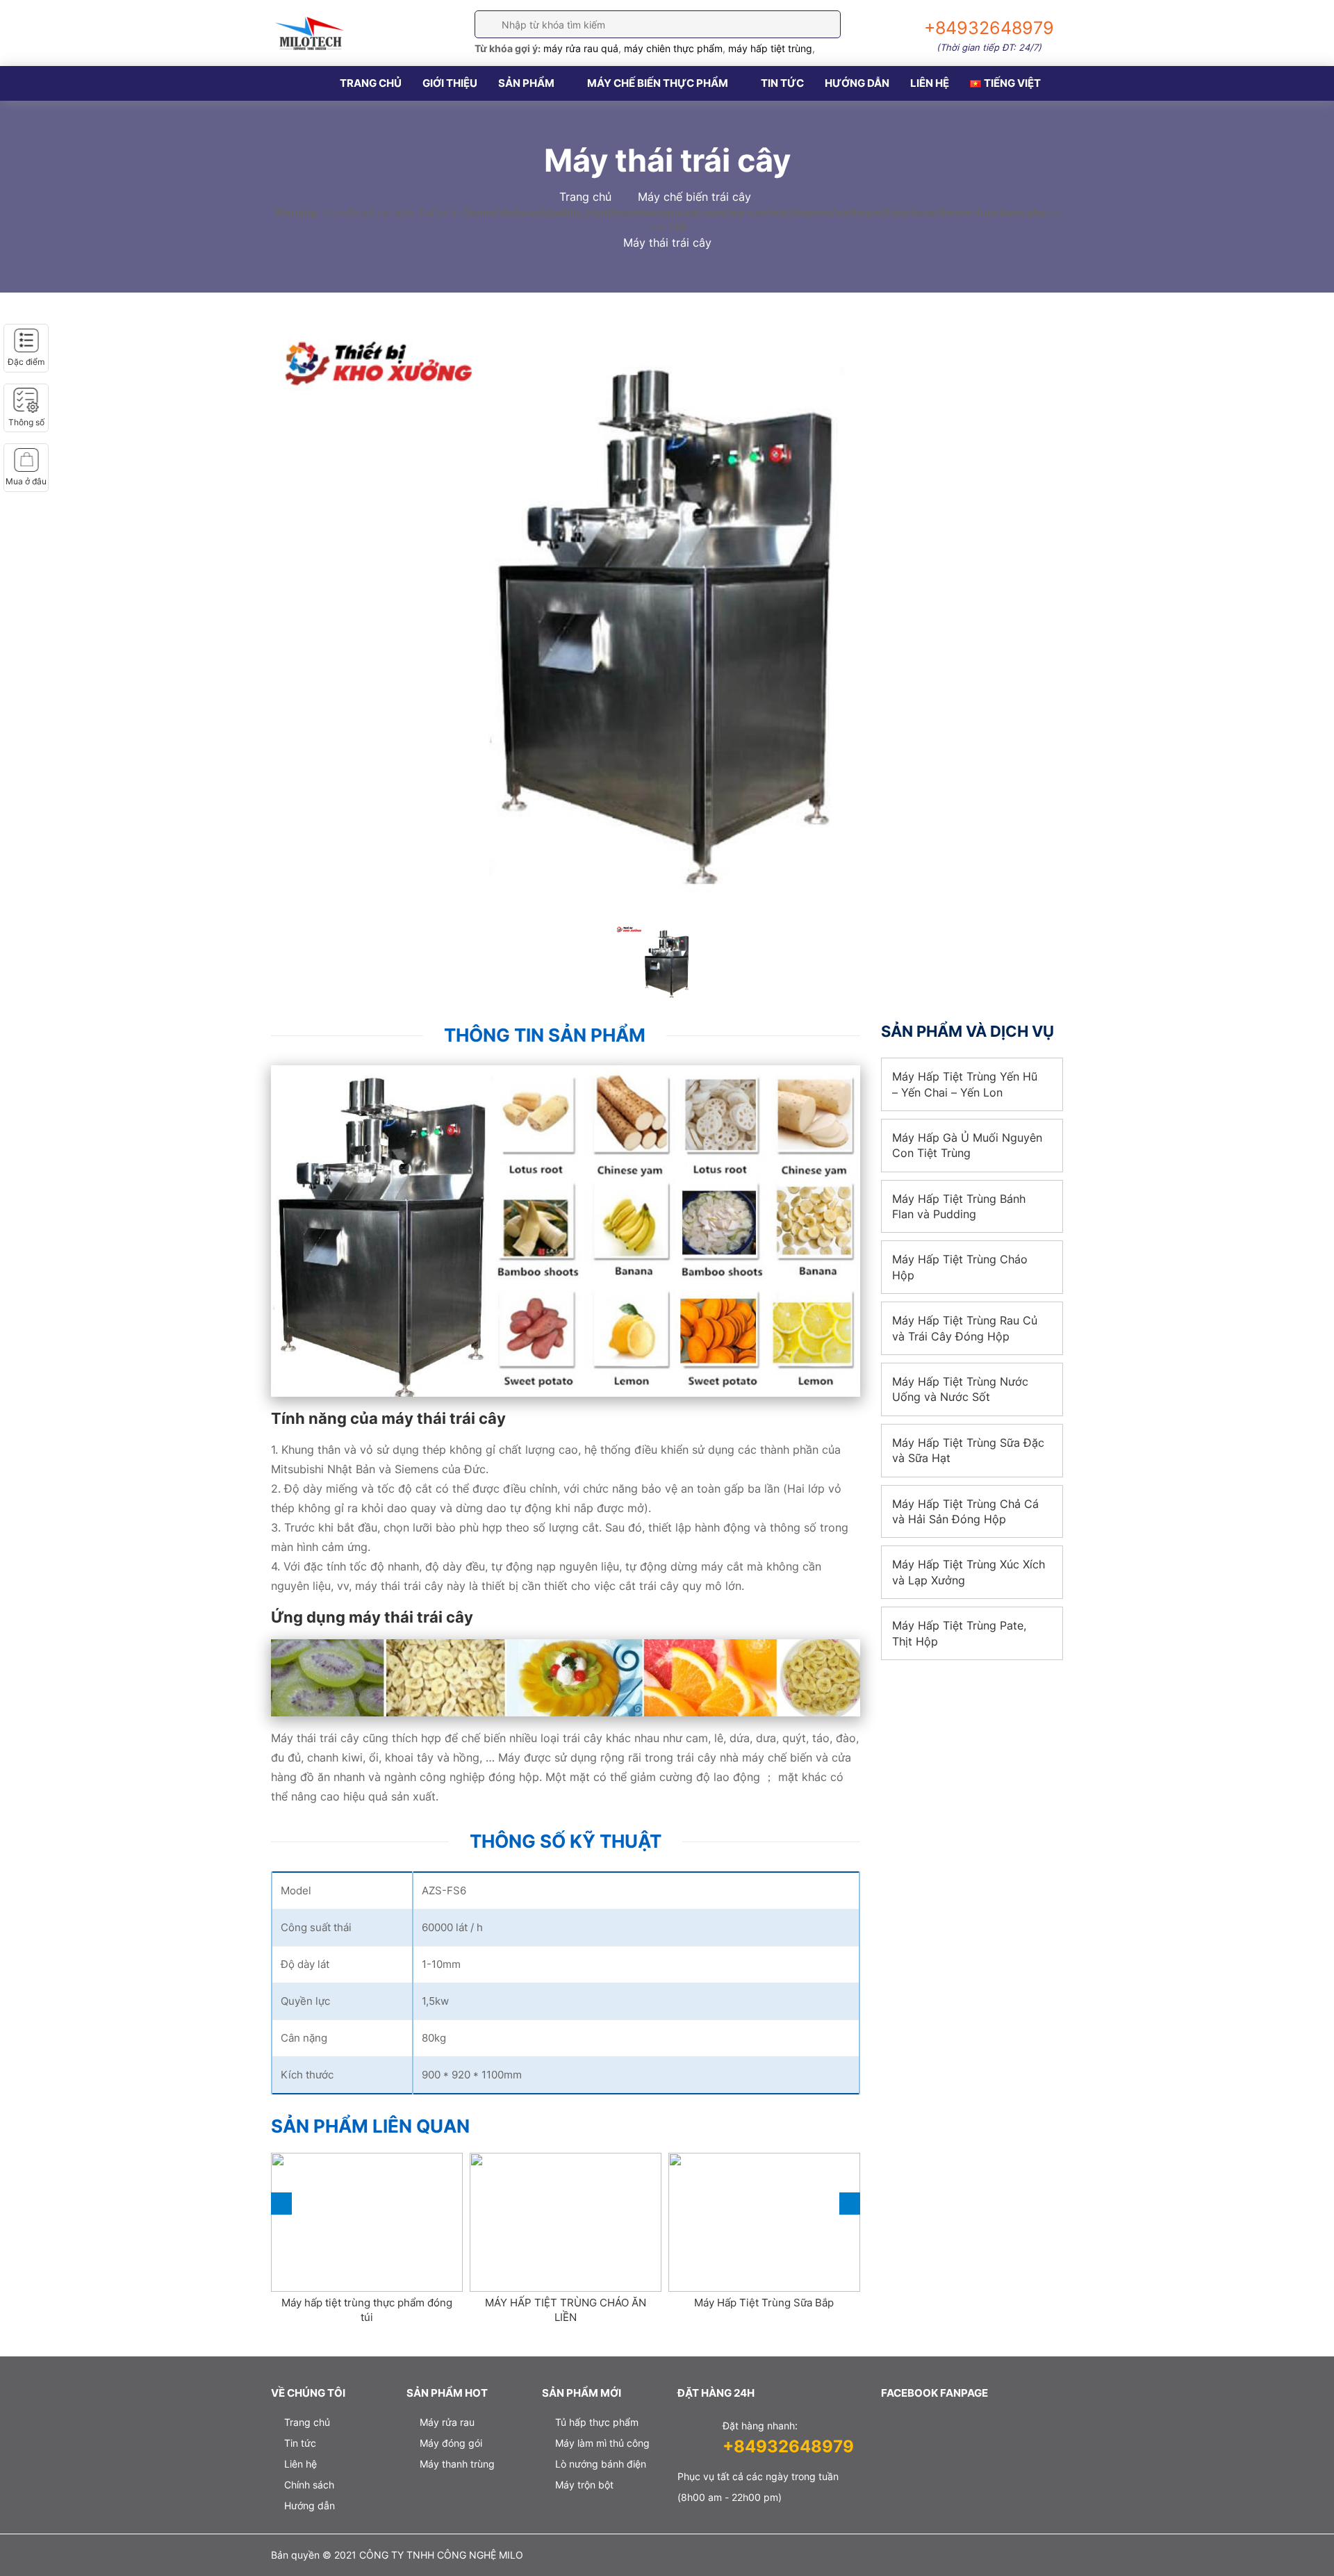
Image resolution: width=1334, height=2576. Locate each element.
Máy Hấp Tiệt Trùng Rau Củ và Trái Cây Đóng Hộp (965, 1328)
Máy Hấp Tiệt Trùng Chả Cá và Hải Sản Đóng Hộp (965, 1511)
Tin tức (782, 83)
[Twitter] (927, 2557)
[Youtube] (969, 2557)
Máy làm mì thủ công (602, 2443)
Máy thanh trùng (457, 2464)
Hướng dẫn (857, 83)
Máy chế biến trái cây (694, 197)
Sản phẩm (526, 83)
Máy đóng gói (451, 2443)
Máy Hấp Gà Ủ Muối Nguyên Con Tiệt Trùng (967, 1145)
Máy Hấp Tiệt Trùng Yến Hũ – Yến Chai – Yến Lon (965, 1084)
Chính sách (309, 2485)
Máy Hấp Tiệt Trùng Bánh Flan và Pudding (959, 1206)
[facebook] (884, 2557)
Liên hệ (930, 83)
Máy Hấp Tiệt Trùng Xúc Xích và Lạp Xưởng (969, 1572)
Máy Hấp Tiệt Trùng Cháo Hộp (960, 1267)
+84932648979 (788, 2446)
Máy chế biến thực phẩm (658, 83)
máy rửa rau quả (581, 48)
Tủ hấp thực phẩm (597, 2422)
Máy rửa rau (447, 2422)
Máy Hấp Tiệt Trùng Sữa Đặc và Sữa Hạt (968, 1450)
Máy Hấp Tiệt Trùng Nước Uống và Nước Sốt (960, 1389)
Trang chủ (371, 83)
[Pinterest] (1054, 2557)
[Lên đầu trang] (1301, 2542)
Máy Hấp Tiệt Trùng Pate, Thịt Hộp (959, 1633)
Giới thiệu (450, 83)
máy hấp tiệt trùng (770, 48)
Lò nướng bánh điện (601, 2464)
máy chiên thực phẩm (673, 48)
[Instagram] (1011, 2557)
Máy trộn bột (584, 2485)
